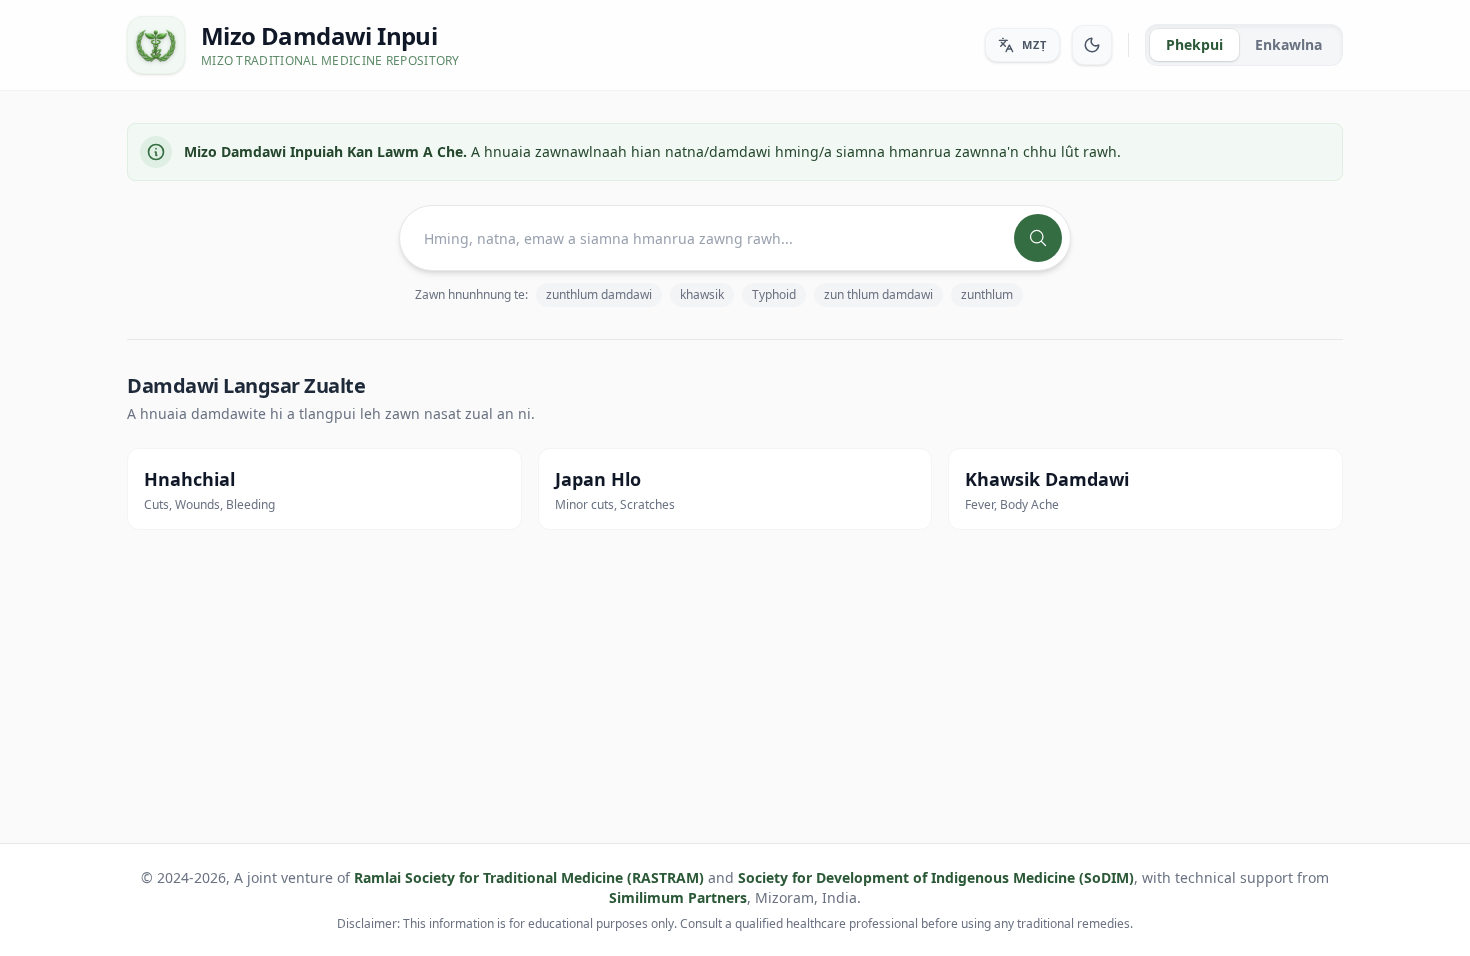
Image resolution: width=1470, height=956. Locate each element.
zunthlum (987, 294)
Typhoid (774, 294)
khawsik (702, 294)
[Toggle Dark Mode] (1092, 45)
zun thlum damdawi (878, 294)
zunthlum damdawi (599, 294)
